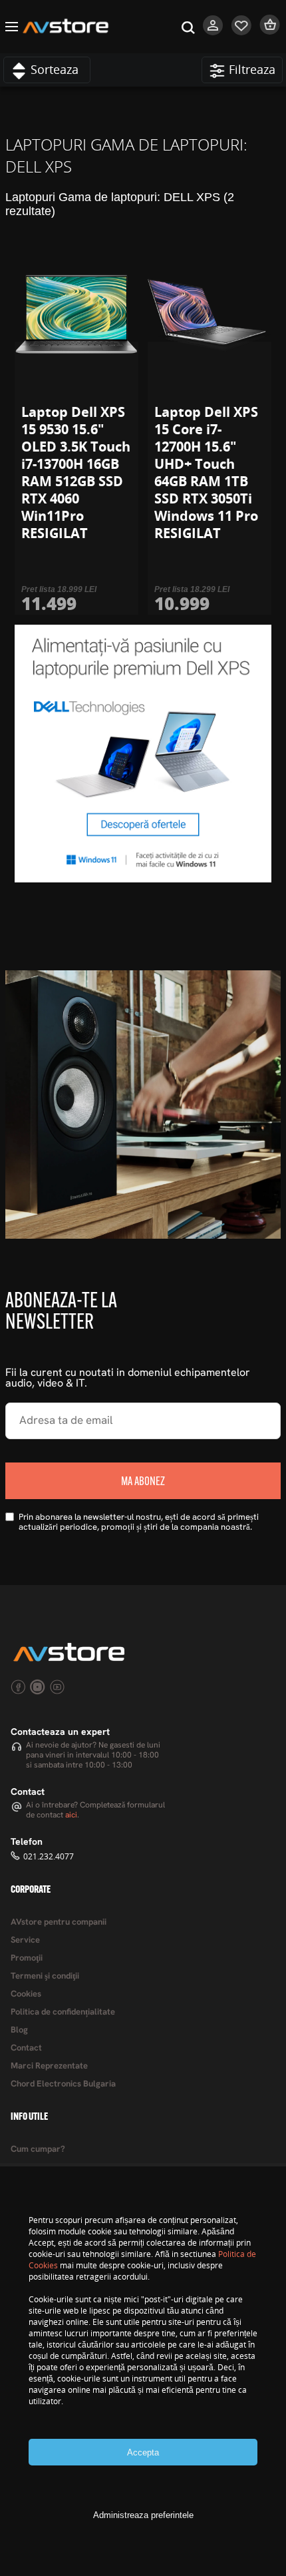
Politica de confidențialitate (63, 2012)
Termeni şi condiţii (45, 1976)
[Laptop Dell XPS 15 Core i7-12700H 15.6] (210, 315)
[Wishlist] (242, 32)
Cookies (26, 1994)
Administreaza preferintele (143, 2515)
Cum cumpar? (38, 2149)
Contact (26, 2048)
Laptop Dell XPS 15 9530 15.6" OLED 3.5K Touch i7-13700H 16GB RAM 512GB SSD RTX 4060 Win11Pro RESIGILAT (76, 473)
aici (71, 1815)
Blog (19, 2030)
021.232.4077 (49, 1856)
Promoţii (27, 1958)
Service (25, 1940)
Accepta (143, 2452)
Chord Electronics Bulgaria (63, 2084)
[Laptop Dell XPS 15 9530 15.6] (76, 315)
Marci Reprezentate (49, 2066)
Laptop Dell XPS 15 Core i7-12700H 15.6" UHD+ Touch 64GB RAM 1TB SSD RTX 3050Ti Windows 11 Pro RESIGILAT (206, 473)
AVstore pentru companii (59, 1922)
